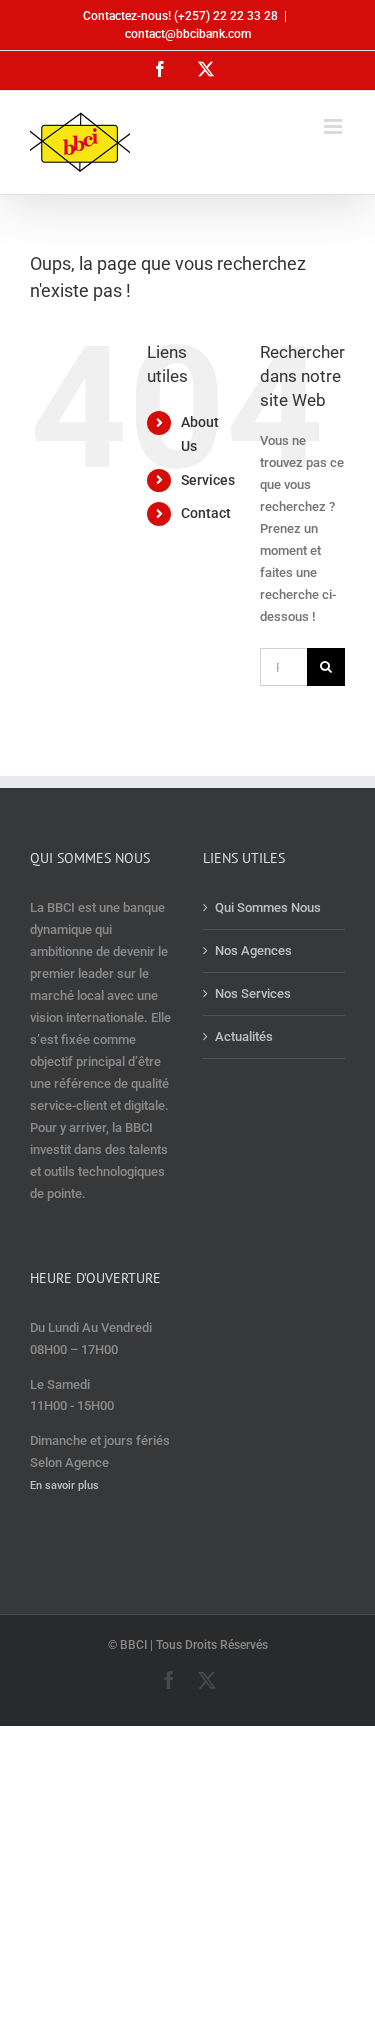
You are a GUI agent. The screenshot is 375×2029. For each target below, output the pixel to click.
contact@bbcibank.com (188, 34)
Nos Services (253, 993)
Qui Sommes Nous (268, 907)
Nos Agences (253, 950)
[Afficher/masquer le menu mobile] (334, 126)
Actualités (244, 1036)
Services (208, 480)
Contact (206, 513)
